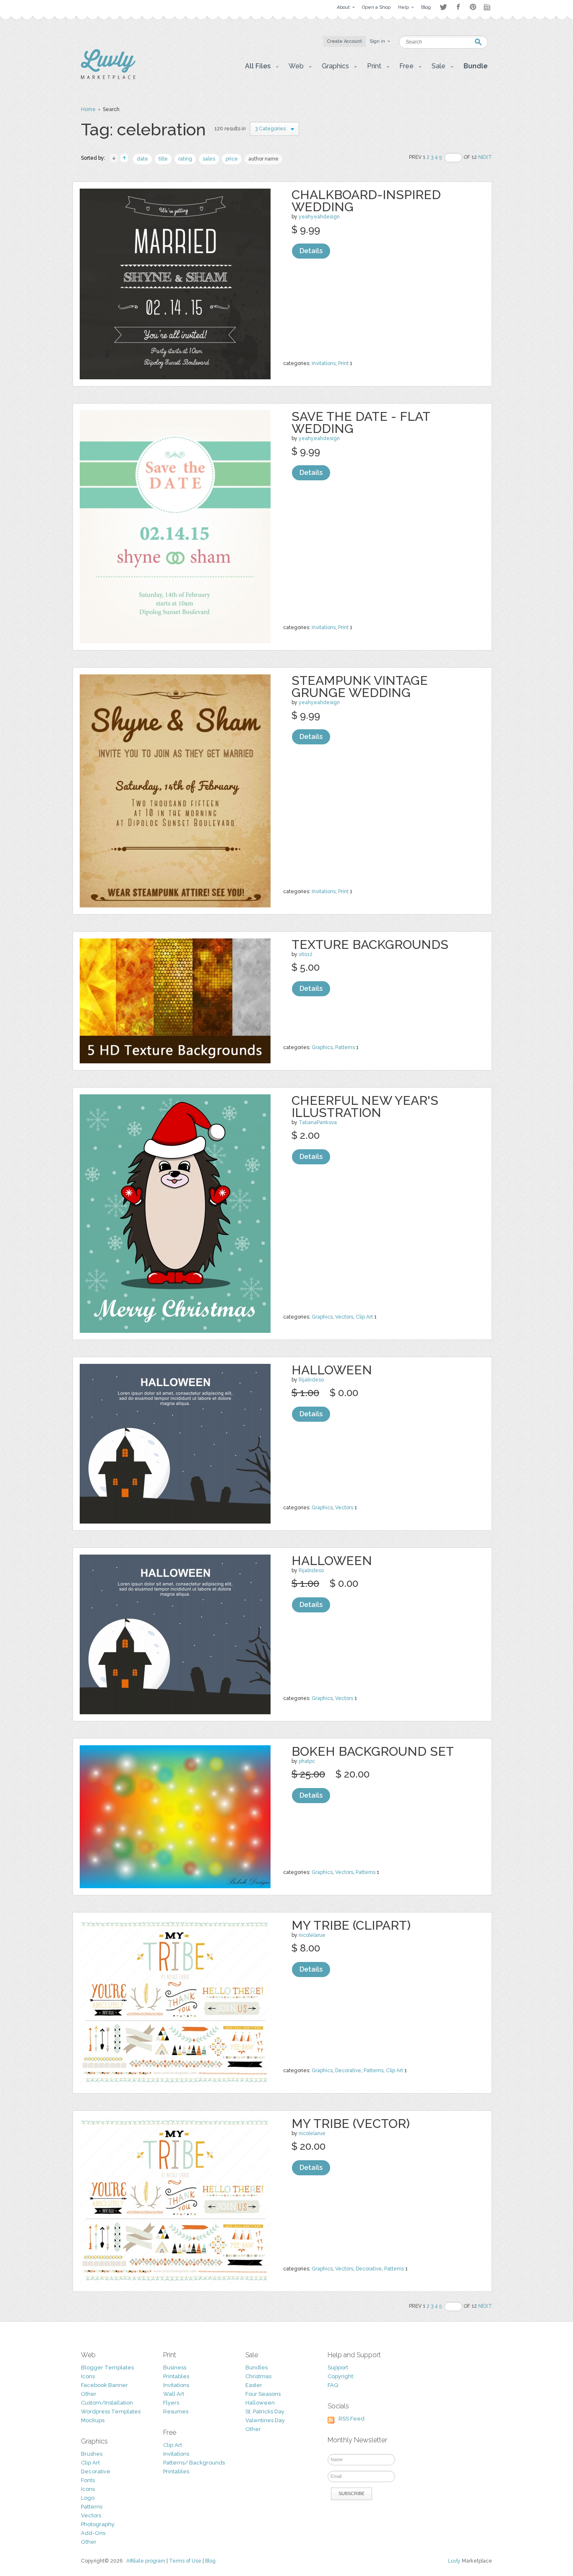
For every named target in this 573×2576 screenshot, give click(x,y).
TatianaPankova (318, 1122)
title (163, 159)
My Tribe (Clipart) (351, 1925)
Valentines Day (265, 2420)
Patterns (345, 1047)
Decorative (348, 2071)
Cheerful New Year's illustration (365, 1107)
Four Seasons (263, 2394)
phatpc (307, 1761)
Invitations (324, 363)
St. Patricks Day (265, 2411)
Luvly (454, 2561)
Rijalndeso (311, 1380)
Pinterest (473, 7)
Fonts (88, 2480)
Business (175, 2367)
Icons (88, 2376)
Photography (98, 2524)
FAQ (333, 2385)
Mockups (93, 2420)
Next (485, 157)
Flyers (171, 2403)
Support (338, 2367)
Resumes (176, 2411)
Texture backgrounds (370, 945)
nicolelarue (312, 1935)
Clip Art (364, 1317)
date (142, 159)
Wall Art (174, 2394)
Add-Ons (93, 2533)
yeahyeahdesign (319, 217)
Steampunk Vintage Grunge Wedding (360, 687)
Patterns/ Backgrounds (194, 2463)
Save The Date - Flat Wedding (361, 422)
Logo (88, 2498)
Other (89, 2394)
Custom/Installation (107, 2403)
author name (263, 159)
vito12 (306, 954)
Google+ (488, 7)
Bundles (257, 2367)
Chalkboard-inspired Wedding (366, 201)
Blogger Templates (107, 2367)
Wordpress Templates (111, 2411)
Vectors (344, 1317)
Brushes (92, 2454)
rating (185, 159)
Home (88, 109)
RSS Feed (352, 2419)
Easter (254, 2385)
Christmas (258, 2376)
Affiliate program (146, 2561)
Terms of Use (185, 2561)
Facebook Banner (104, 2385)
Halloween (260, 2403)
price (232, 159)
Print (343, 363)
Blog (210, 2561)
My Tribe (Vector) (351, 2124)
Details (311, 251)
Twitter (443, 7)
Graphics (322, 1047)
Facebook (458, 7)
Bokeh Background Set (373, 1751)
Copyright (340, 2376)
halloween (332, 1370)
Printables (176, 2376)
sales (209, 159)
